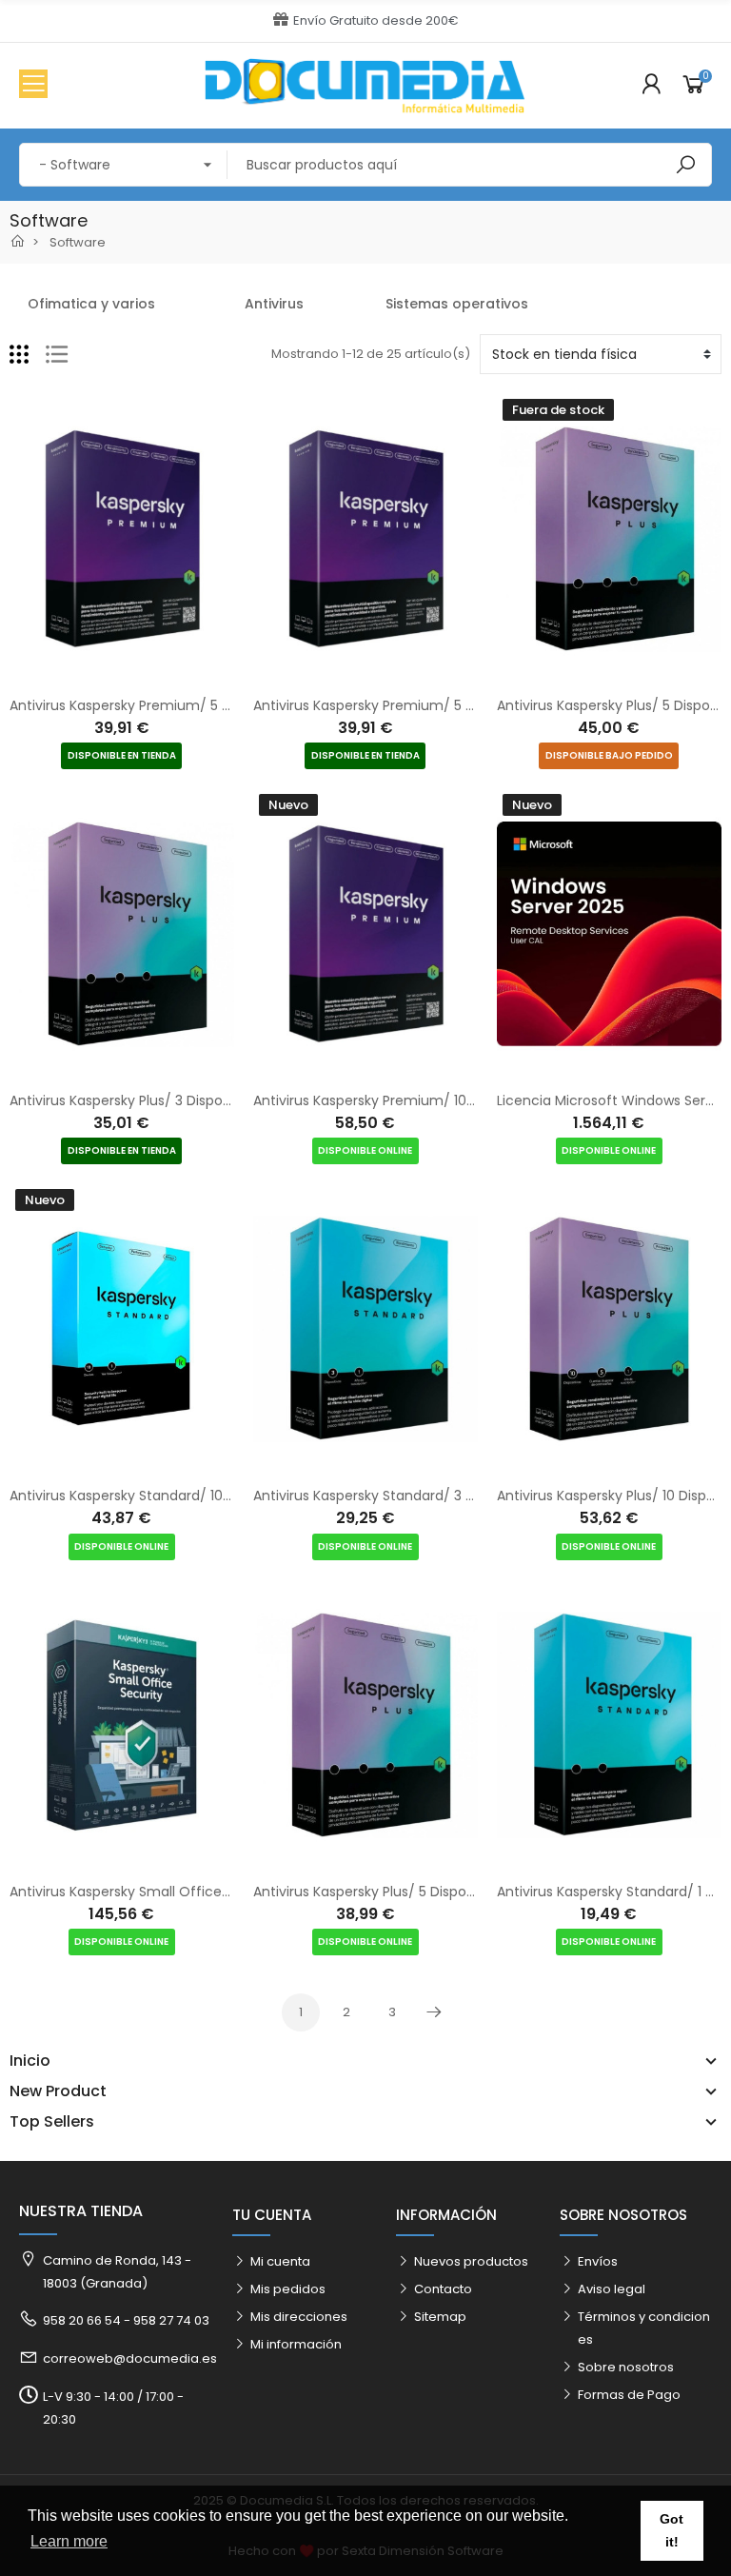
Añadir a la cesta (102, 673)
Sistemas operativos (457, 304)
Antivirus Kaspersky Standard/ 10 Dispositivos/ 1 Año (178, 1496)
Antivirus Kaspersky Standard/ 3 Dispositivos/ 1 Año (420, 1496)
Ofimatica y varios (91, 304)
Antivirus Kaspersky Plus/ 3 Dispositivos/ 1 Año (158, 1100)
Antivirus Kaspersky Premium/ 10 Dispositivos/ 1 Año (422, 1100)
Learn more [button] (69, 2541)
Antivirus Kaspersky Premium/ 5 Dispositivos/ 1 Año (176, 705)
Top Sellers (52, 2122)
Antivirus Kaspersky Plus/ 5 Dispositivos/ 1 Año (402, 1892)
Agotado (589, 673)
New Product (58, 2091)
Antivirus (274, 304)
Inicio (30, 2061)
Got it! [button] (672, 2530)
